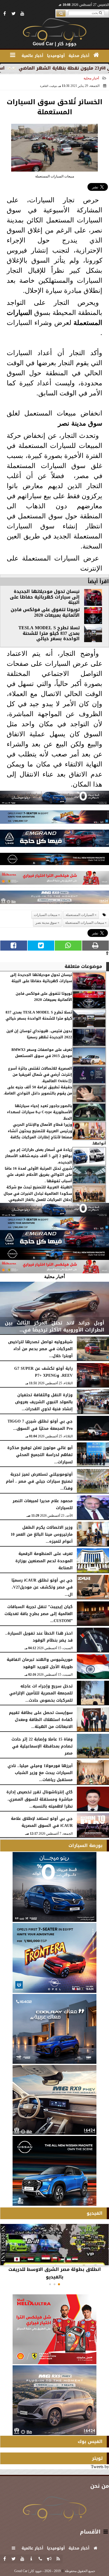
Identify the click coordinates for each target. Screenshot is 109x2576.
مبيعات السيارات (46, 915)
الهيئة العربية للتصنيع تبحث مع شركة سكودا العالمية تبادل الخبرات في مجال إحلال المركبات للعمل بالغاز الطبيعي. (38, 1194)
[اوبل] (54, 819)
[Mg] (54, 899)
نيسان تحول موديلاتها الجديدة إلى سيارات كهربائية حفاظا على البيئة (45, 597)
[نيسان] (54, 860)
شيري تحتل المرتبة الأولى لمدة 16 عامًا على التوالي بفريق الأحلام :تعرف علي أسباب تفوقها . (38, 1175)
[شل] (54, 879)
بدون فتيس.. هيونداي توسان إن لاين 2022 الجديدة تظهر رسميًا (39, 1034)
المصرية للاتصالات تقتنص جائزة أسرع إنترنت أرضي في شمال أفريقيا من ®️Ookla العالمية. (40, 1075)
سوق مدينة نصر (80, 423)
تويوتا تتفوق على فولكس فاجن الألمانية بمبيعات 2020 (45, 612)
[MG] (54, 2100)
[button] (59, 2284)
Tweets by (100, 2467)
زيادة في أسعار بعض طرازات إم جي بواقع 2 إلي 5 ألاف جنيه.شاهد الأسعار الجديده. (39, 1156)
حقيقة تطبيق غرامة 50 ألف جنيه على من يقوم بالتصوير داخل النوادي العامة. (38, 1090)
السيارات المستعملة (80, 915)
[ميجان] (54, 799)
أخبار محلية (91, 78)
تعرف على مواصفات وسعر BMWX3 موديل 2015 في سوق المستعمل (42, 1053)
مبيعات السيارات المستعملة (85, 923)
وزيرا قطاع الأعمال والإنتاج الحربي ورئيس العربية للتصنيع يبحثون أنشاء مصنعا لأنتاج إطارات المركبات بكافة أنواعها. (57, 1134)
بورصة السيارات (86, 1845)
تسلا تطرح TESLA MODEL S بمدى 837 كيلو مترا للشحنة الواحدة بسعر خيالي (49, 633)
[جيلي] (54, 840)
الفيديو (95, 2213)
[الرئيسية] (96, 55)
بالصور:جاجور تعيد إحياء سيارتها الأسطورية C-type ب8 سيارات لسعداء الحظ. (40, 1112)
